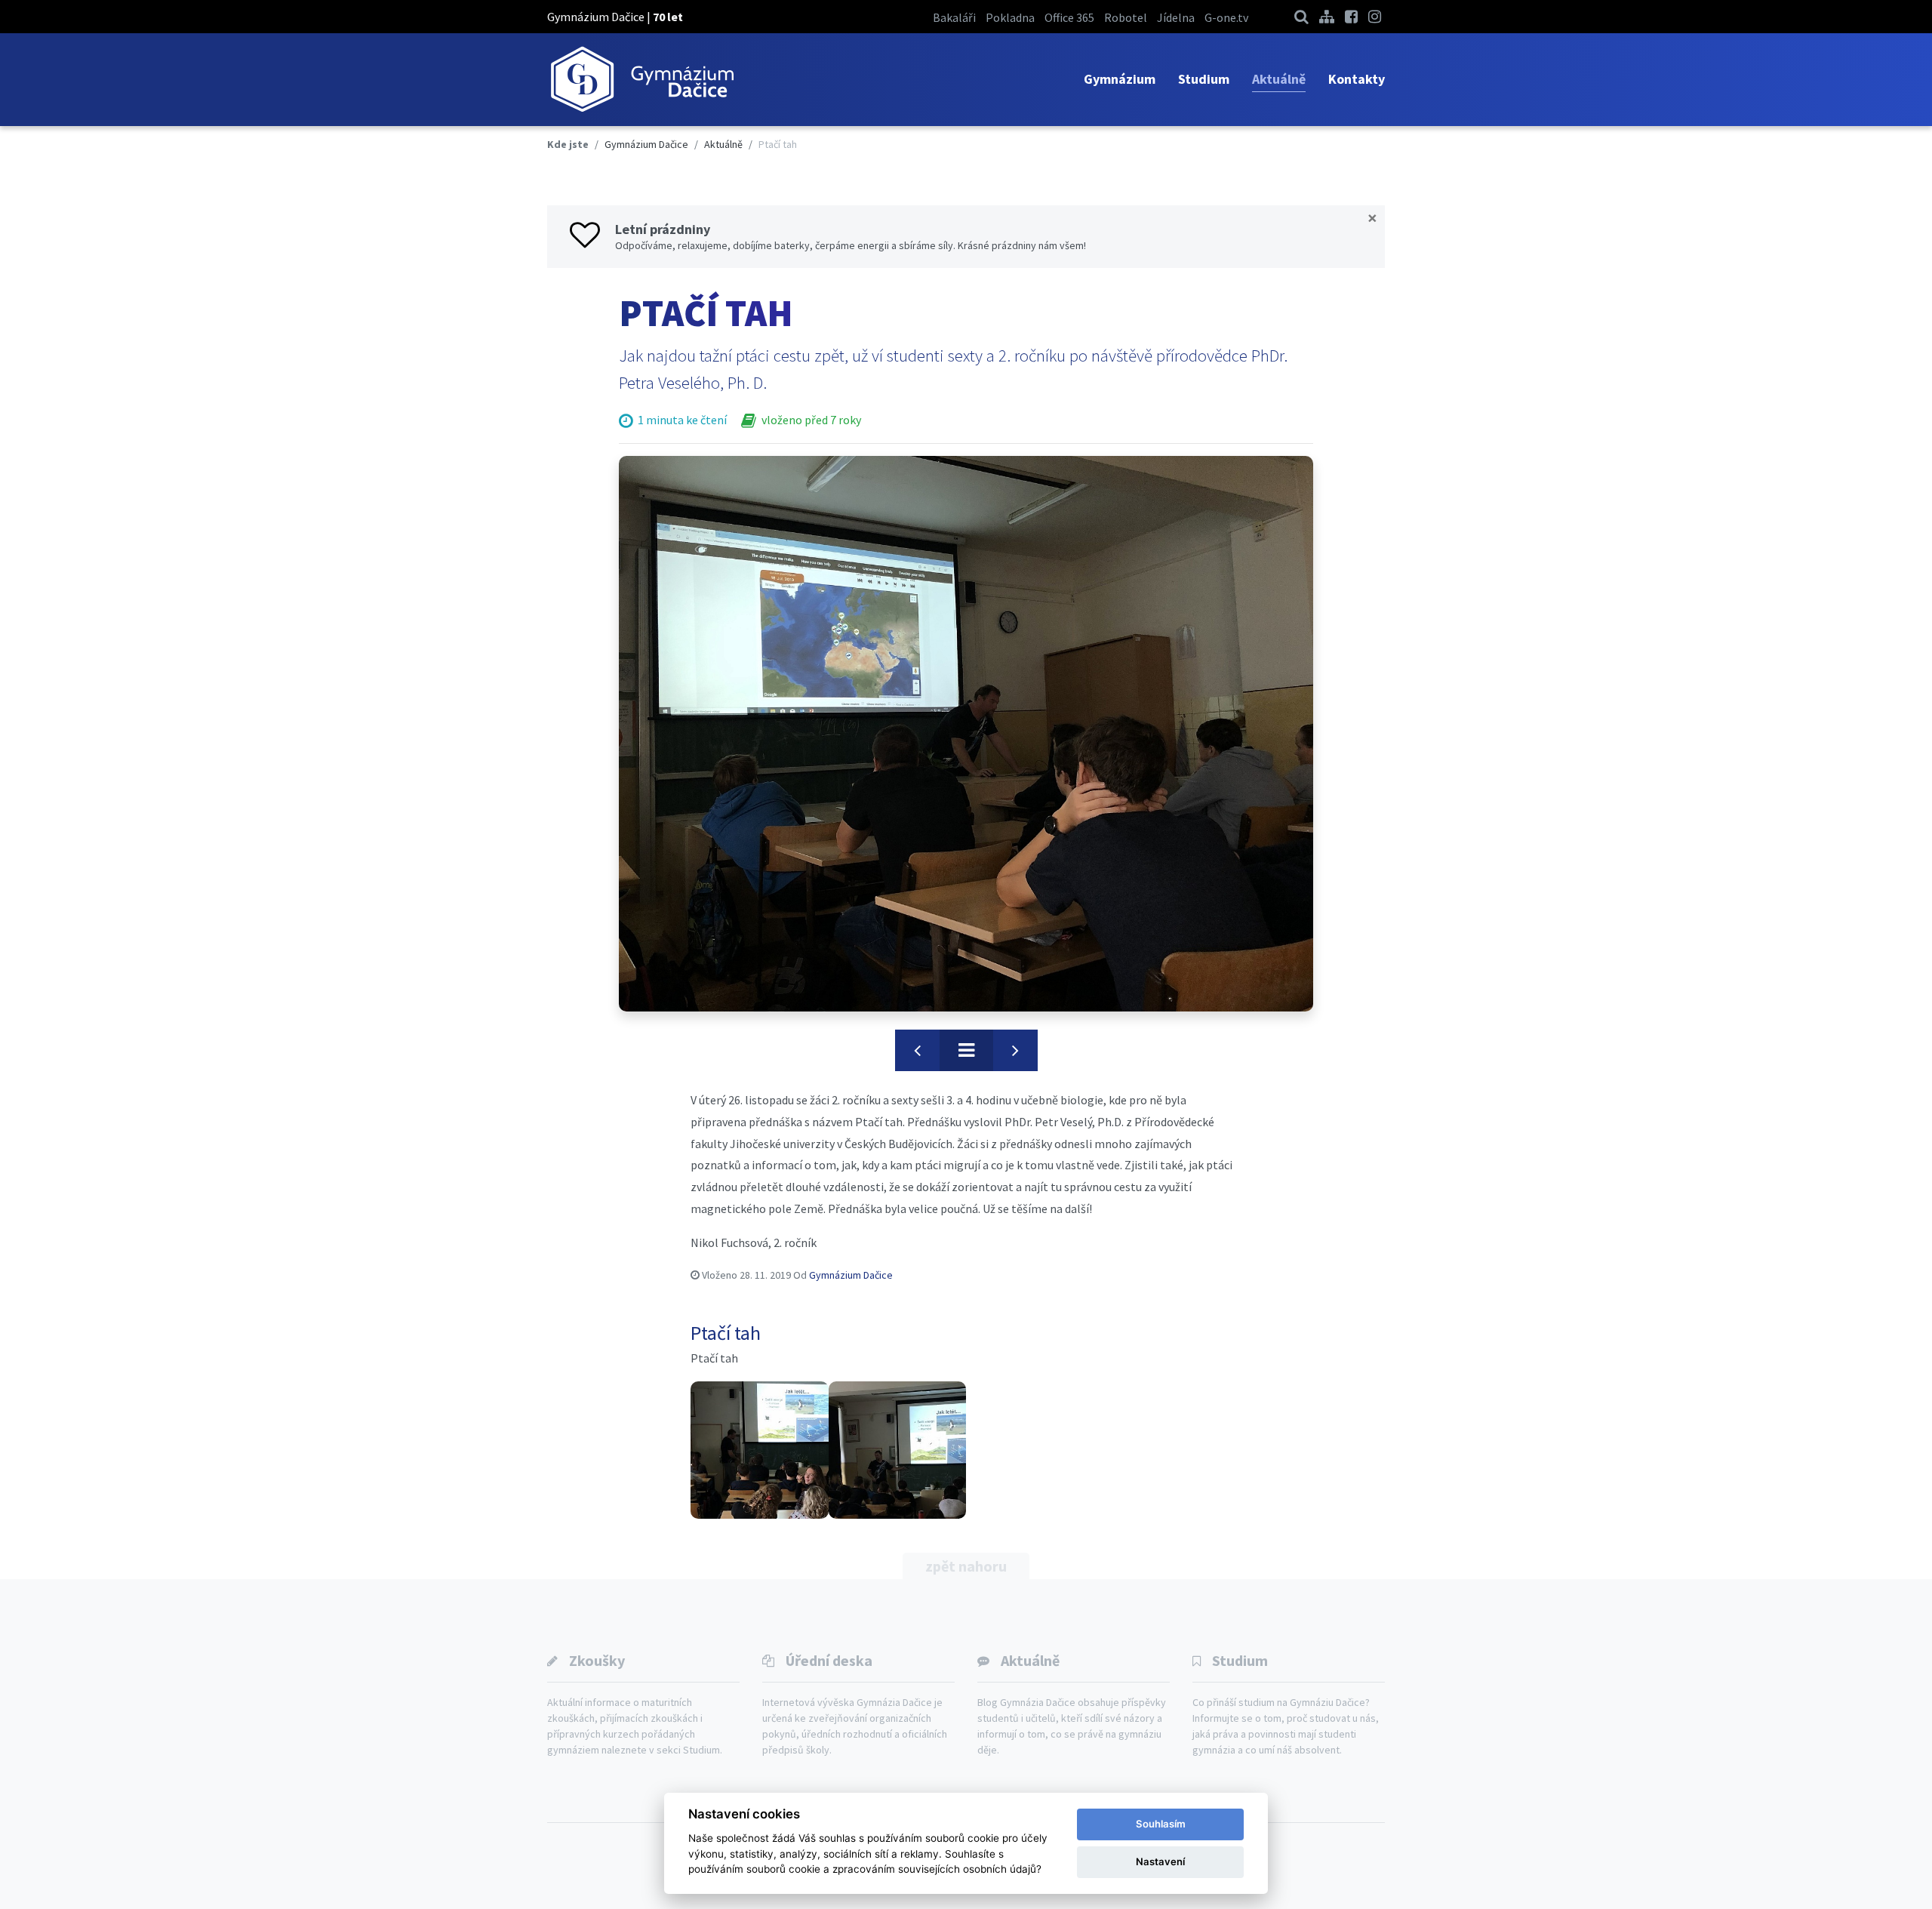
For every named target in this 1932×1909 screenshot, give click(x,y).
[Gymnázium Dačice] (641, 80)
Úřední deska (829, 1660)
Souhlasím (1161, 1824)
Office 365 (1069, 17)
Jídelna (1176, 17)
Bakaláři (954, 17)
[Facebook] (1351, 16)
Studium (1204, 79)
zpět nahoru (966, 1566)
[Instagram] (1375, 16)
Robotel (1126, 17)
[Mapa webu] (1327, 16)
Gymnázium (1120, 79)
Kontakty (1357, 79)
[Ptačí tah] (966, 734)
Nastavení (1160, 1861)
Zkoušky (597, 1660)
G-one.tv (1226, 17)
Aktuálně (1279, 79)
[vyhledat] (1301, 16)
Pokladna (1010, 17)
